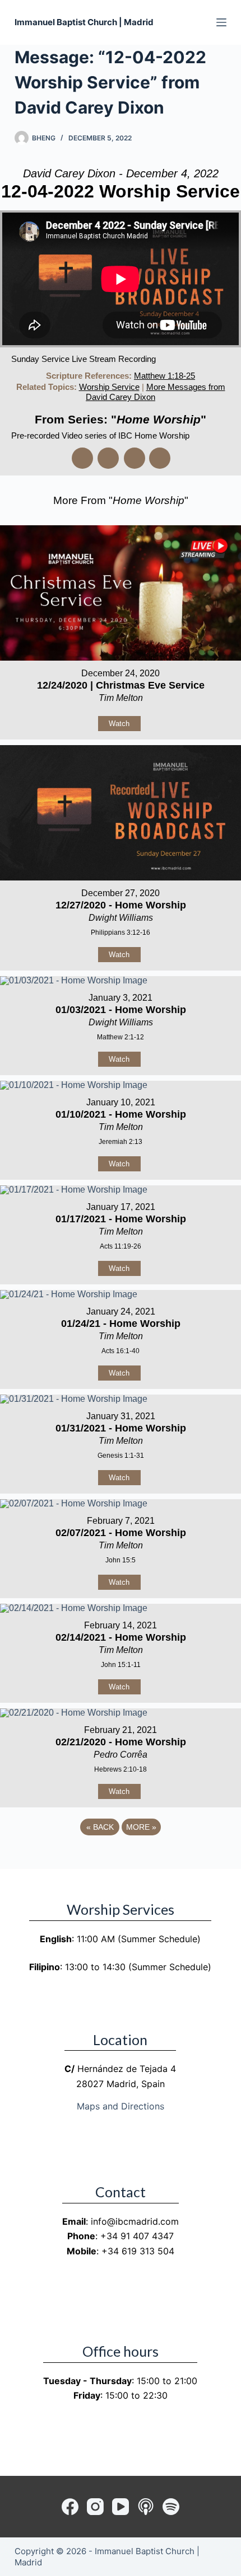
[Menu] (221, 22)
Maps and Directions (121, 2106)
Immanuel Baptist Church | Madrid (84, 22)
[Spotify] (171, 2507)
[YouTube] (121, 2507)
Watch (119, 724)
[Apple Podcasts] (146, 2507)
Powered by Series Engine (121, 1858)
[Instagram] (95, 2507)
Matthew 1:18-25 (164, 376)
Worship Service (109, 387)
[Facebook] (70, 2507)
